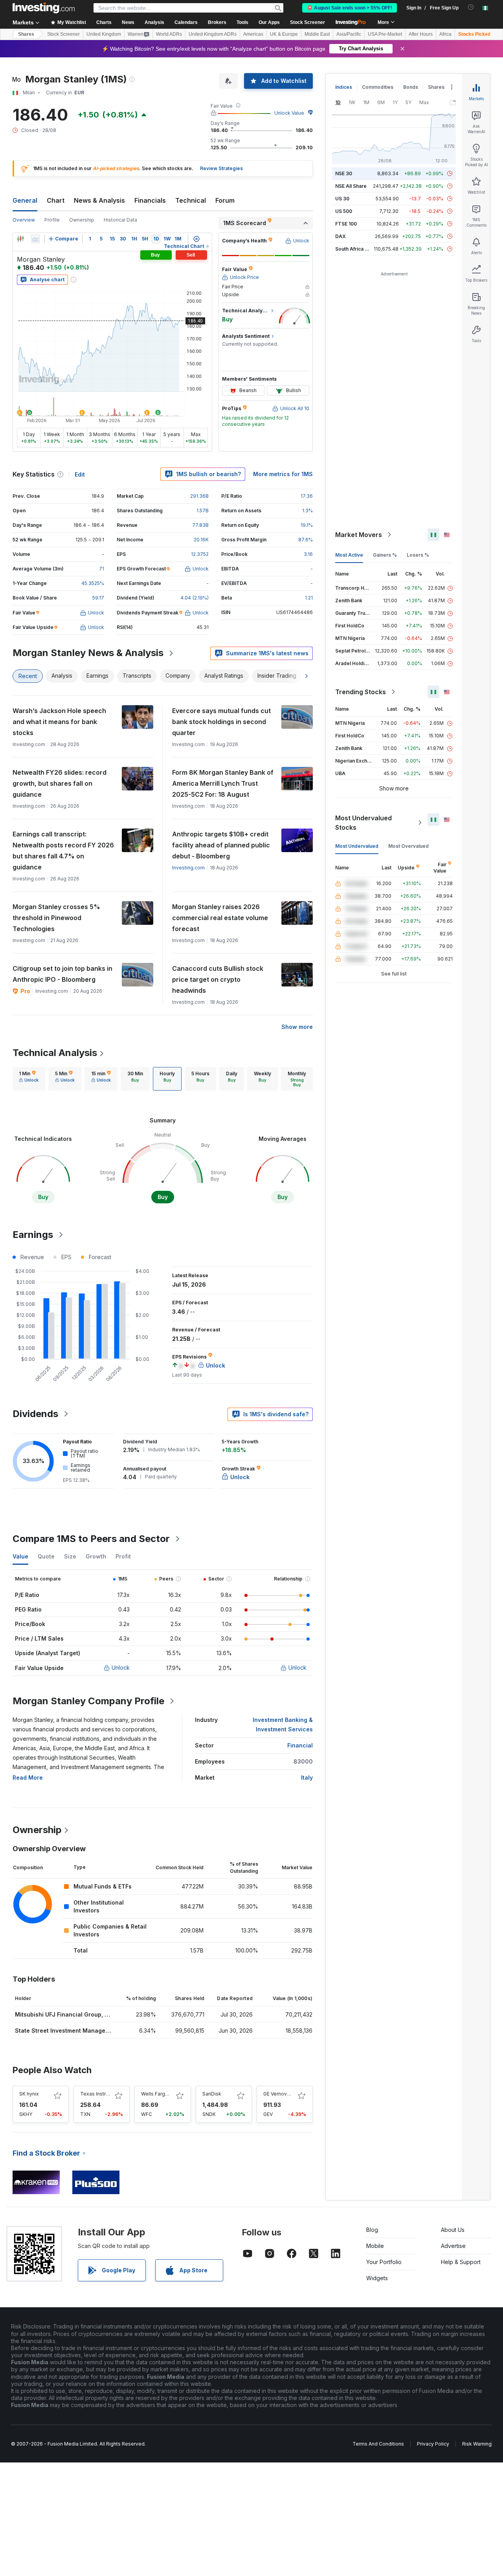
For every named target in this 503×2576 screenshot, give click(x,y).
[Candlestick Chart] (20, 239)
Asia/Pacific (349, 34)
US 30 (342, 199)
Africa (445, 34)
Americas (253, 34)
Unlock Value (289, 113)
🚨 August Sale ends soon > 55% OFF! (350, 8)
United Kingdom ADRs (213, 34)
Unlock (121, 1668)
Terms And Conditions (378, 2444)
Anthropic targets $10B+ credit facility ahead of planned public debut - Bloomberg (221, 845)
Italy (307, 1778)
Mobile (375, 2246)
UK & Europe (284, 34)
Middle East (317, 34)
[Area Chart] (35, 239)
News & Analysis (99, 200)
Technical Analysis (55, 1053)
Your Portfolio (384, 2262)
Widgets (377, 2278)
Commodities (378, 87)
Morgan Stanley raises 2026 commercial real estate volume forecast (220, 918)
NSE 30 (344, 173)
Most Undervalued (357, 846)
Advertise (453, 2246)
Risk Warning (477, 2444)
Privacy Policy (433, 2444)
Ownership (82, 220)
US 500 (344, 211)
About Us (453, 2230)
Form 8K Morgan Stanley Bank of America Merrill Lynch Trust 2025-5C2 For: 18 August (223, 783)
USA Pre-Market (385, 34)
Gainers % (385, 555)
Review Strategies (221, 168)
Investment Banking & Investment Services (283, 1724)
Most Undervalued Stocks (363, 823)
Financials (150, 200)
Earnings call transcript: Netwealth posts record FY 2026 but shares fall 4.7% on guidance (63, 851)
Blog (372, 2230)
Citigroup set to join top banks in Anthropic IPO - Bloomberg (62, 974)
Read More (28, 1778)
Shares (26, 34)
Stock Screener (307, 22)
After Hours (421, 34)
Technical (191, 200)
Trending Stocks (361, 692)
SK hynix (29, 2094)
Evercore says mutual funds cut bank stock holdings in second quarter (221, 722)
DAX (341, 236)
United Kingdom (104, 34)
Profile (52, 220)
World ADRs (169, 34)
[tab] (29, 1079)
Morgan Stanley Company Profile (88, 1701)
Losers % (418, 555)
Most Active (349, 555)
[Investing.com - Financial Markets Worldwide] (44, 8)
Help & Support (461, 2262)
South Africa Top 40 (358, 249)
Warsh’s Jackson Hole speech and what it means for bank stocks (59, 722)
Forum (225, 200)
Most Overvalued (408, 846)
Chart (56, 200)
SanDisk (212, 2094)
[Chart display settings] (196, 239)
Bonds (411, 87)
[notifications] (471, 7)
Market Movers (359, 535)
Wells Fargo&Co (160, 2094)
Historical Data (120, 220)
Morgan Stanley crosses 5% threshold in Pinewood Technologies (56, 918)
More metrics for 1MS (283, 474)
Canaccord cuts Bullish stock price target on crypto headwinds (218, 979)
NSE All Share (351, 186)
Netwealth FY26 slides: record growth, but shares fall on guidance (60, 783)
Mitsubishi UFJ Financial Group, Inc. (65, 2014)
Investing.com (188, 868)
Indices (344, 87)
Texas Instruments (102, 2094)
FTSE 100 (346, 224)
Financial (300, 1745)
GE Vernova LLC (282, 2094)
